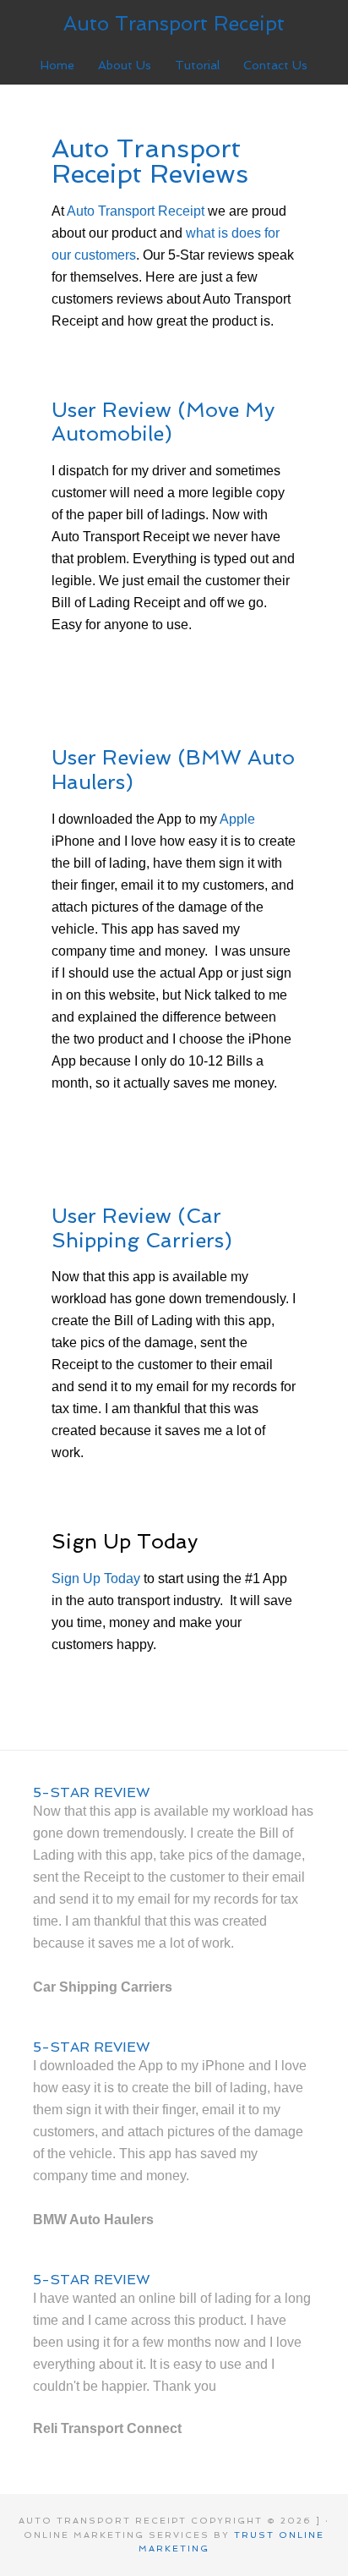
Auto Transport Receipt (174, 23)
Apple (237, 819)
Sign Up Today (96, 1578)
